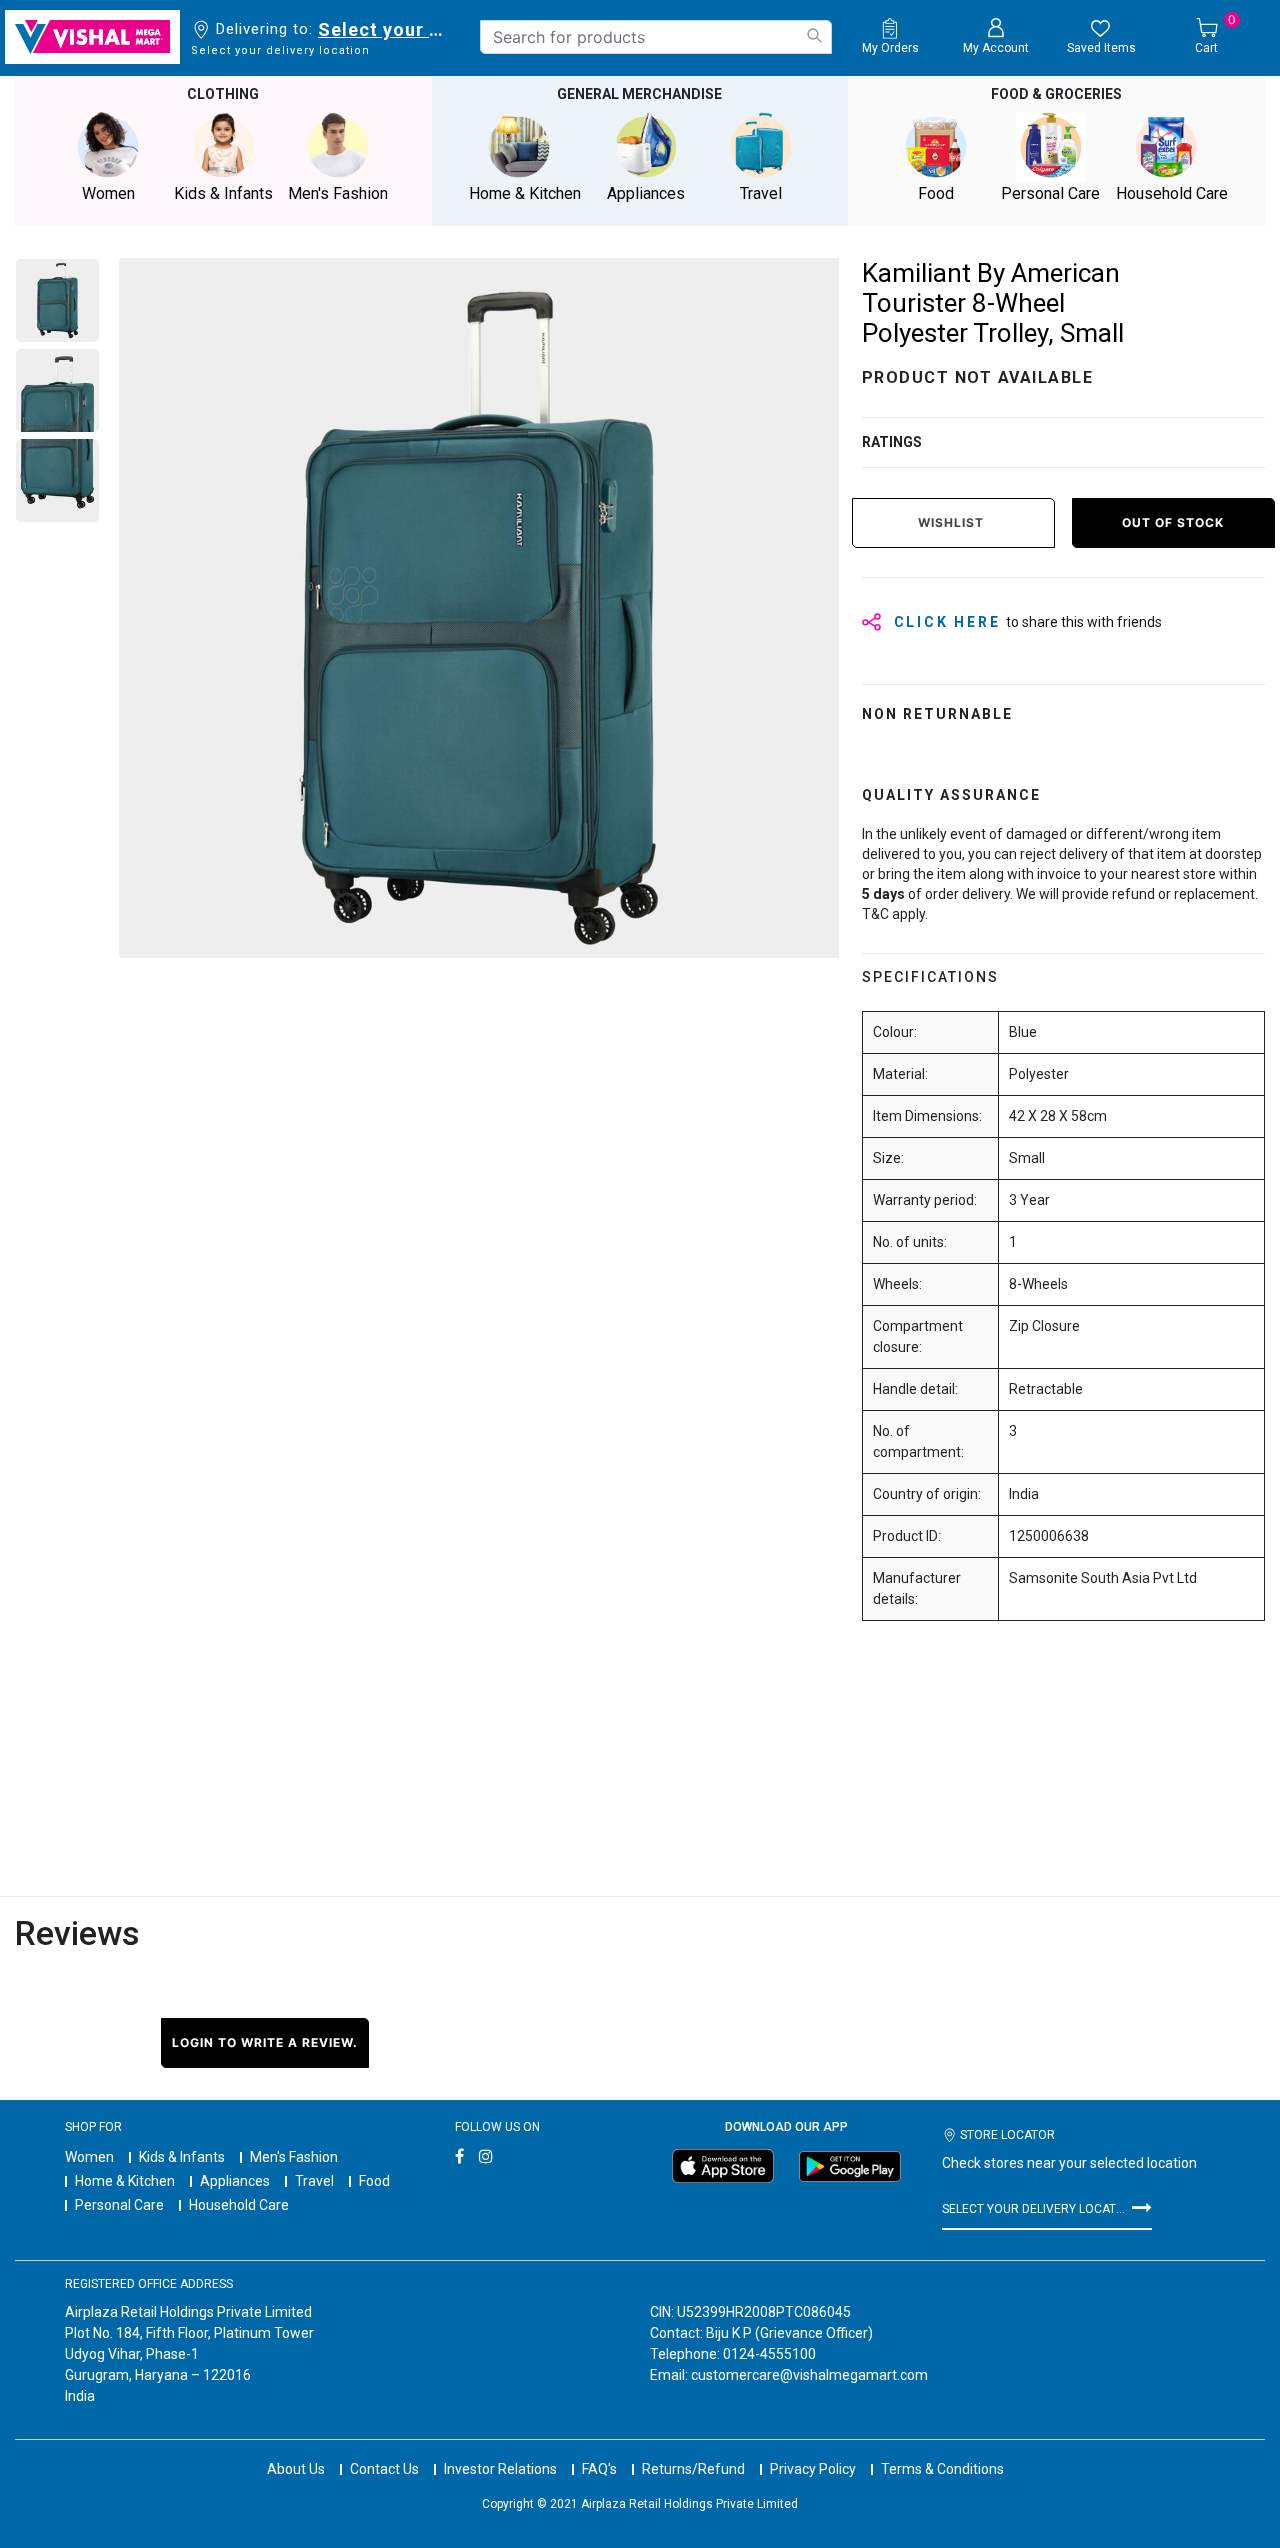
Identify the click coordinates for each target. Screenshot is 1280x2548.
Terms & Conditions (942, 2469)
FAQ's (599, 2469)
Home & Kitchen (125, 2181)
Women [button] (108, 193)
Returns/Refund (693, 2469)
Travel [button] (761, 193)
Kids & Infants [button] (223, 193)
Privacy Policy (813, 2469)
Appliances (235, 2181)
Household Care (239, 2205)
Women (89, 2157)
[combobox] (656, 37)
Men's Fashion (294, 2157)
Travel (314, 2181)
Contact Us (384, 2469)
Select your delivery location (384, 29)
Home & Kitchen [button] (525, 193)
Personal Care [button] (1050, 193)
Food (374, 2181)
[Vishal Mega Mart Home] (92, 37)
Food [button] (936, 193)
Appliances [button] (646, 193)
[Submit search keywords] (814, 35)
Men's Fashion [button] (338, 193)
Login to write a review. (265, 2042)
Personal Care (119, 2205)
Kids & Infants (182, 2157)
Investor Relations (500, 2469)
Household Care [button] (1172, 193)
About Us (296, 2469)
